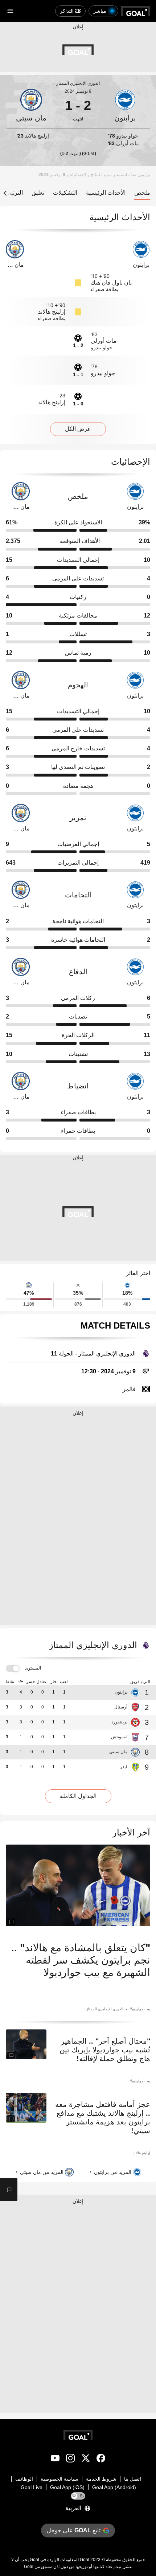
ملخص (142, 193)
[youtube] (55, 2460)
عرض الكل (78, 429)
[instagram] (70, 2460)
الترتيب (14, 193)
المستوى (33, 1668)
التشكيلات (65, 193)
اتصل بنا (133, 2479)
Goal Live (32, 2487)
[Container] (125, 106)
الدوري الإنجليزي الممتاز (78, 83)
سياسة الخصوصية (59, 2479)
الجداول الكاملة (78, 1796)
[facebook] (101, 2460)
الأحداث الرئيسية (106, 193)
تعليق (38, 193)
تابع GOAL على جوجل (74, 2530)
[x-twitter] (86, 2460)
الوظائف (24, 2479)
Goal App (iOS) (67, 2487)
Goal (85, 2560)
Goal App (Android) (114, 2487)
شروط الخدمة (101, 2479)
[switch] (13, 1669)
